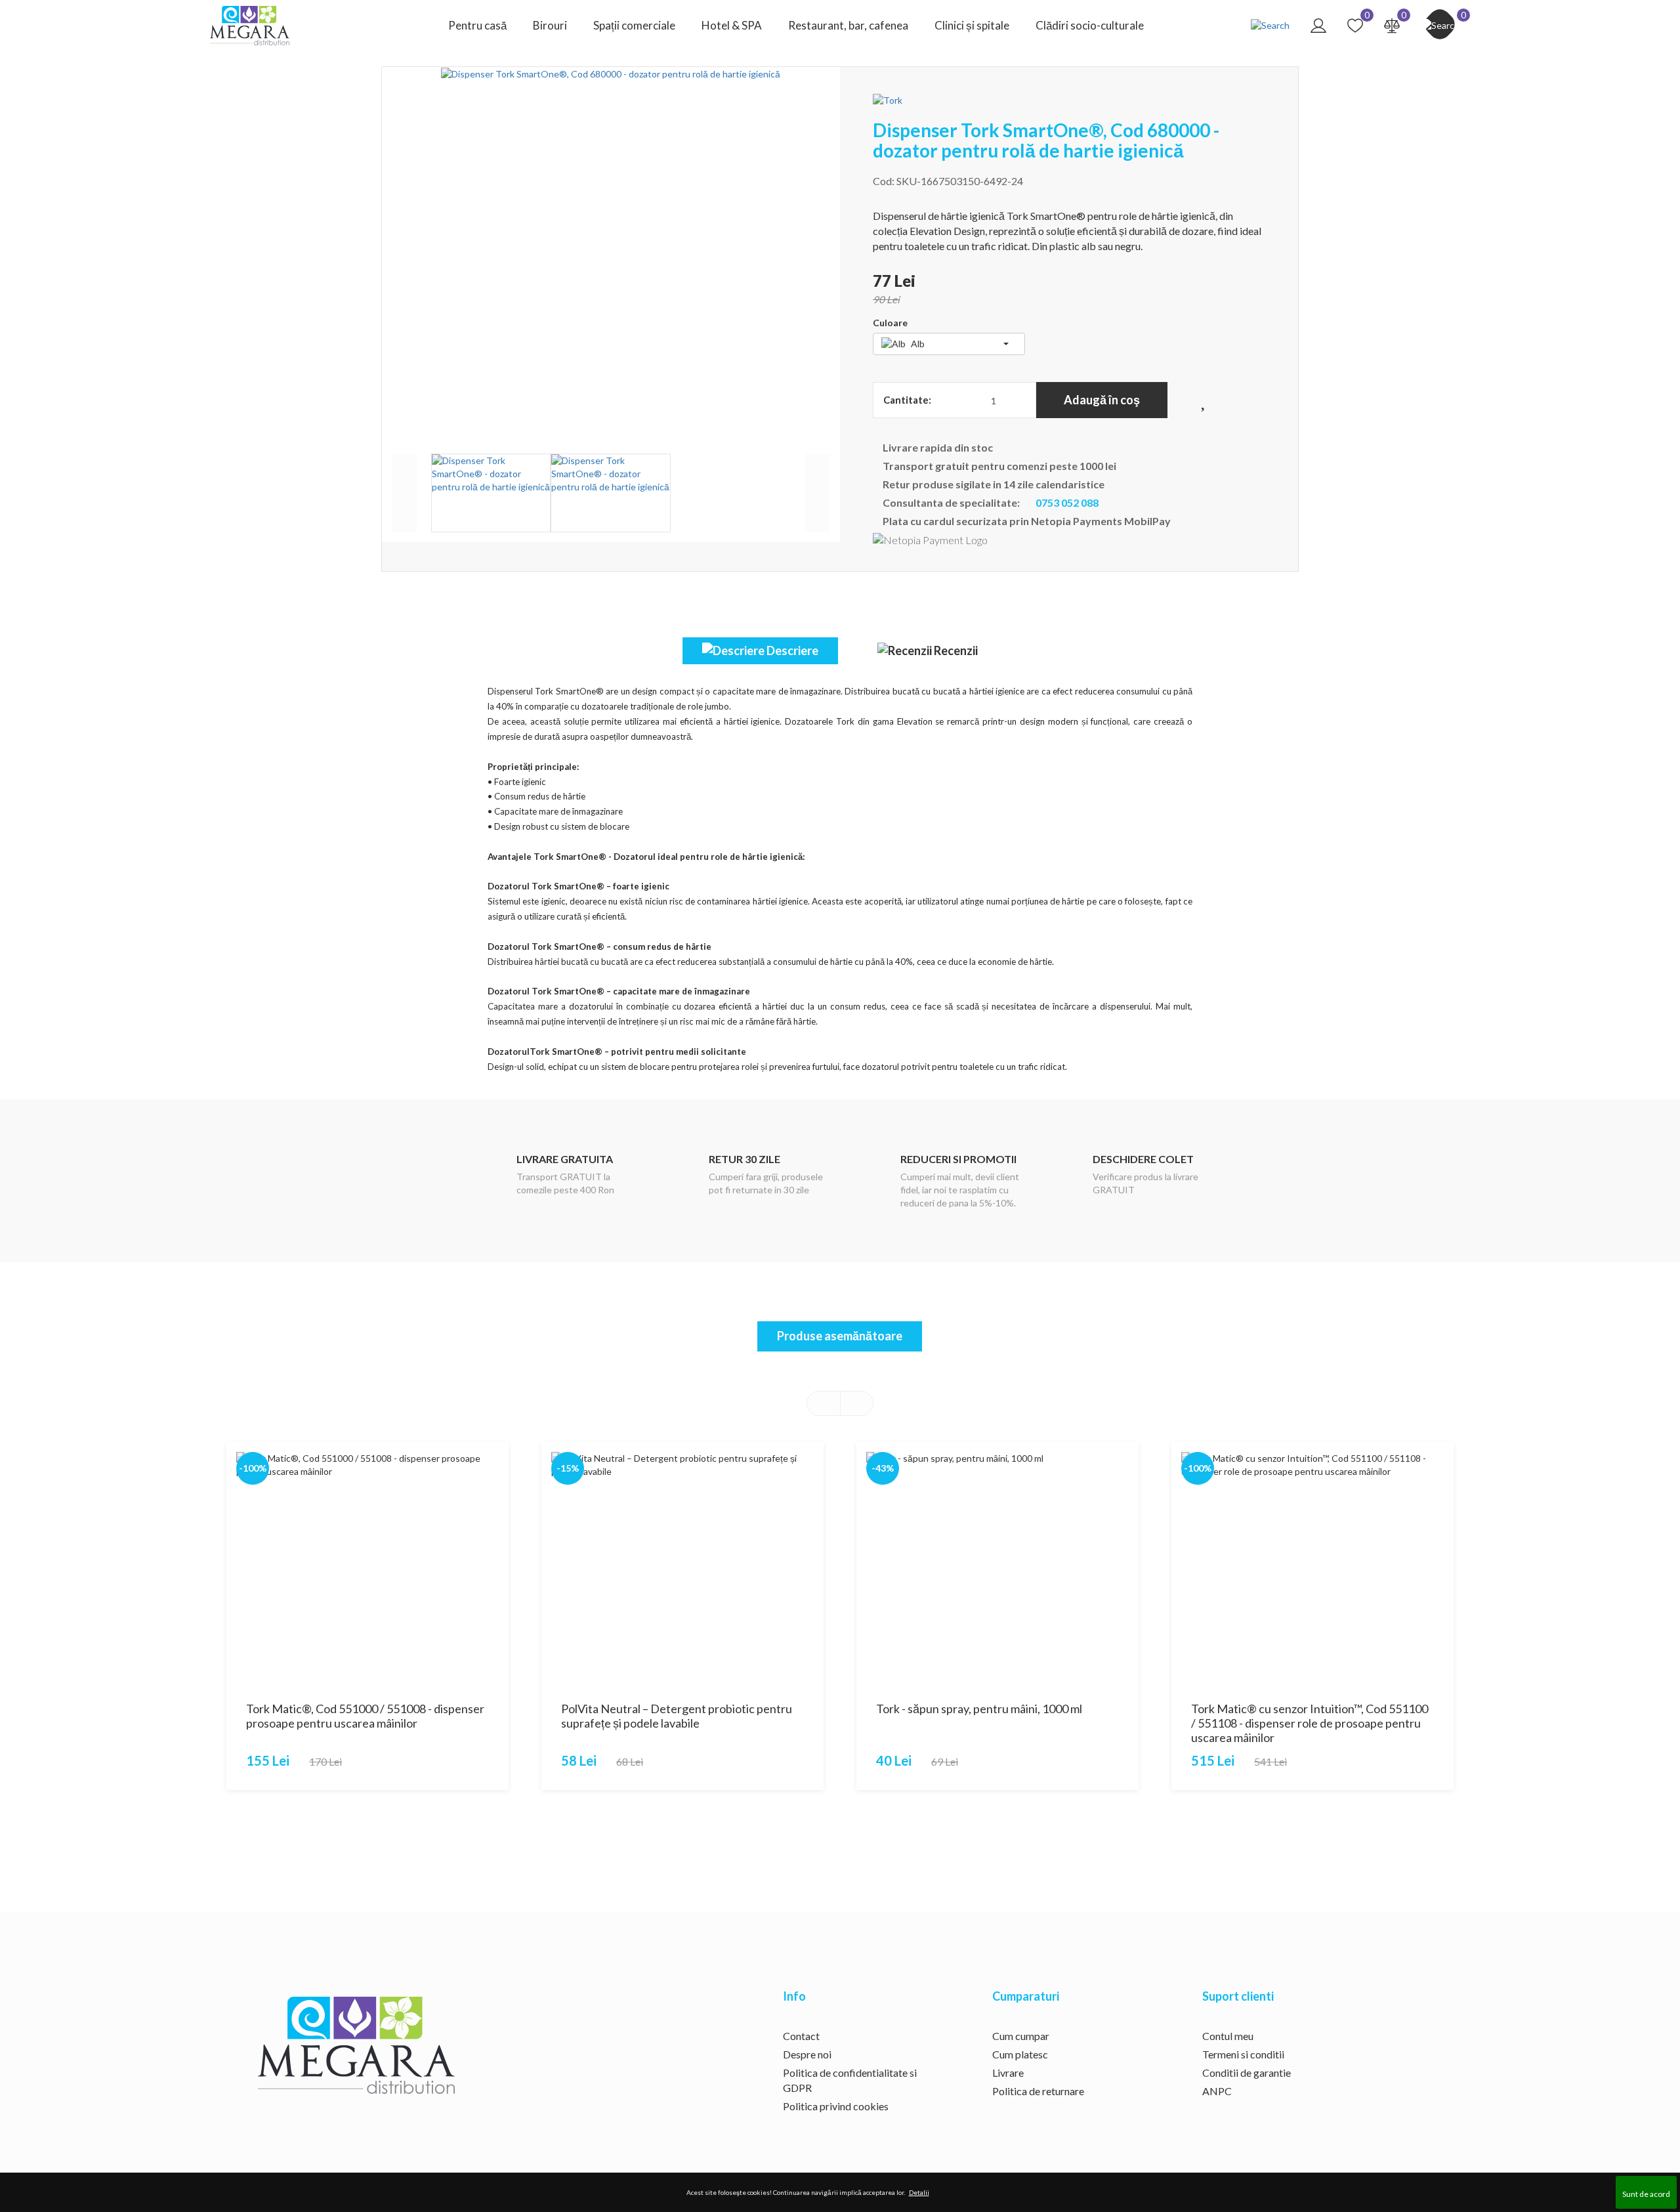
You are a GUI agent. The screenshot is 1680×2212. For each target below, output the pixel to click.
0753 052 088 (1066, 502)
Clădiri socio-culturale (1090, 25)
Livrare (1008, 2073)
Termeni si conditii (1243, 2054)
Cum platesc (1020, 2054)
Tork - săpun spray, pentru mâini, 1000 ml (979, 1709)
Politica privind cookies (836, 2106)
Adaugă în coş (1102, 400)
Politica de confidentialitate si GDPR (850, 2080)
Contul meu (1228, 2036)
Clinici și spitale (972, 25)
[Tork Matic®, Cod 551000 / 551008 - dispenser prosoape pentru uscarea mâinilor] (367, 1567)
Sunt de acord (1646, 2194)
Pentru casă (477, 25)
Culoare (890, 323)
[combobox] (949, 344)
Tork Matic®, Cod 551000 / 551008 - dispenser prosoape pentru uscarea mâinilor (365, 1716)
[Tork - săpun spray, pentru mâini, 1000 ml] (997, 1567)
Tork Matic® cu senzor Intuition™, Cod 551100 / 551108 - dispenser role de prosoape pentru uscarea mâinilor (1310, 1723)
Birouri (550, 25)
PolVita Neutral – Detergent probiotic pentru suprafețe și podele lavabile (677, 1716)
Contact (801, 2036)
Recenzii (955, 650)
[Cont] (1318, 25)
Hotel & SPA (732, 25)
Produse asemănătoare (840, 1336)
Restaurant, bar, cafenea (848, 25)
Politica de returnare (1038, 2091)
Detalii (919, 2192)
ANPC (1217, 2091)
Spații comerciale (634, 25)
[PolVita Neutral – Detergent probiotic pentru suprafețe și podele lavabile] (682, 1567)
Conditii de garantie (1247, 2073)
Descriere (791, 650)
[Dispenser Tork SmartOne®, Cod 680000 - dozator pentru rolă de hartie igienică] (611, 251)
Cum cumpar (1021, 2036)
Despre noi (807, 2054)
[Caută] (1270, 25)
